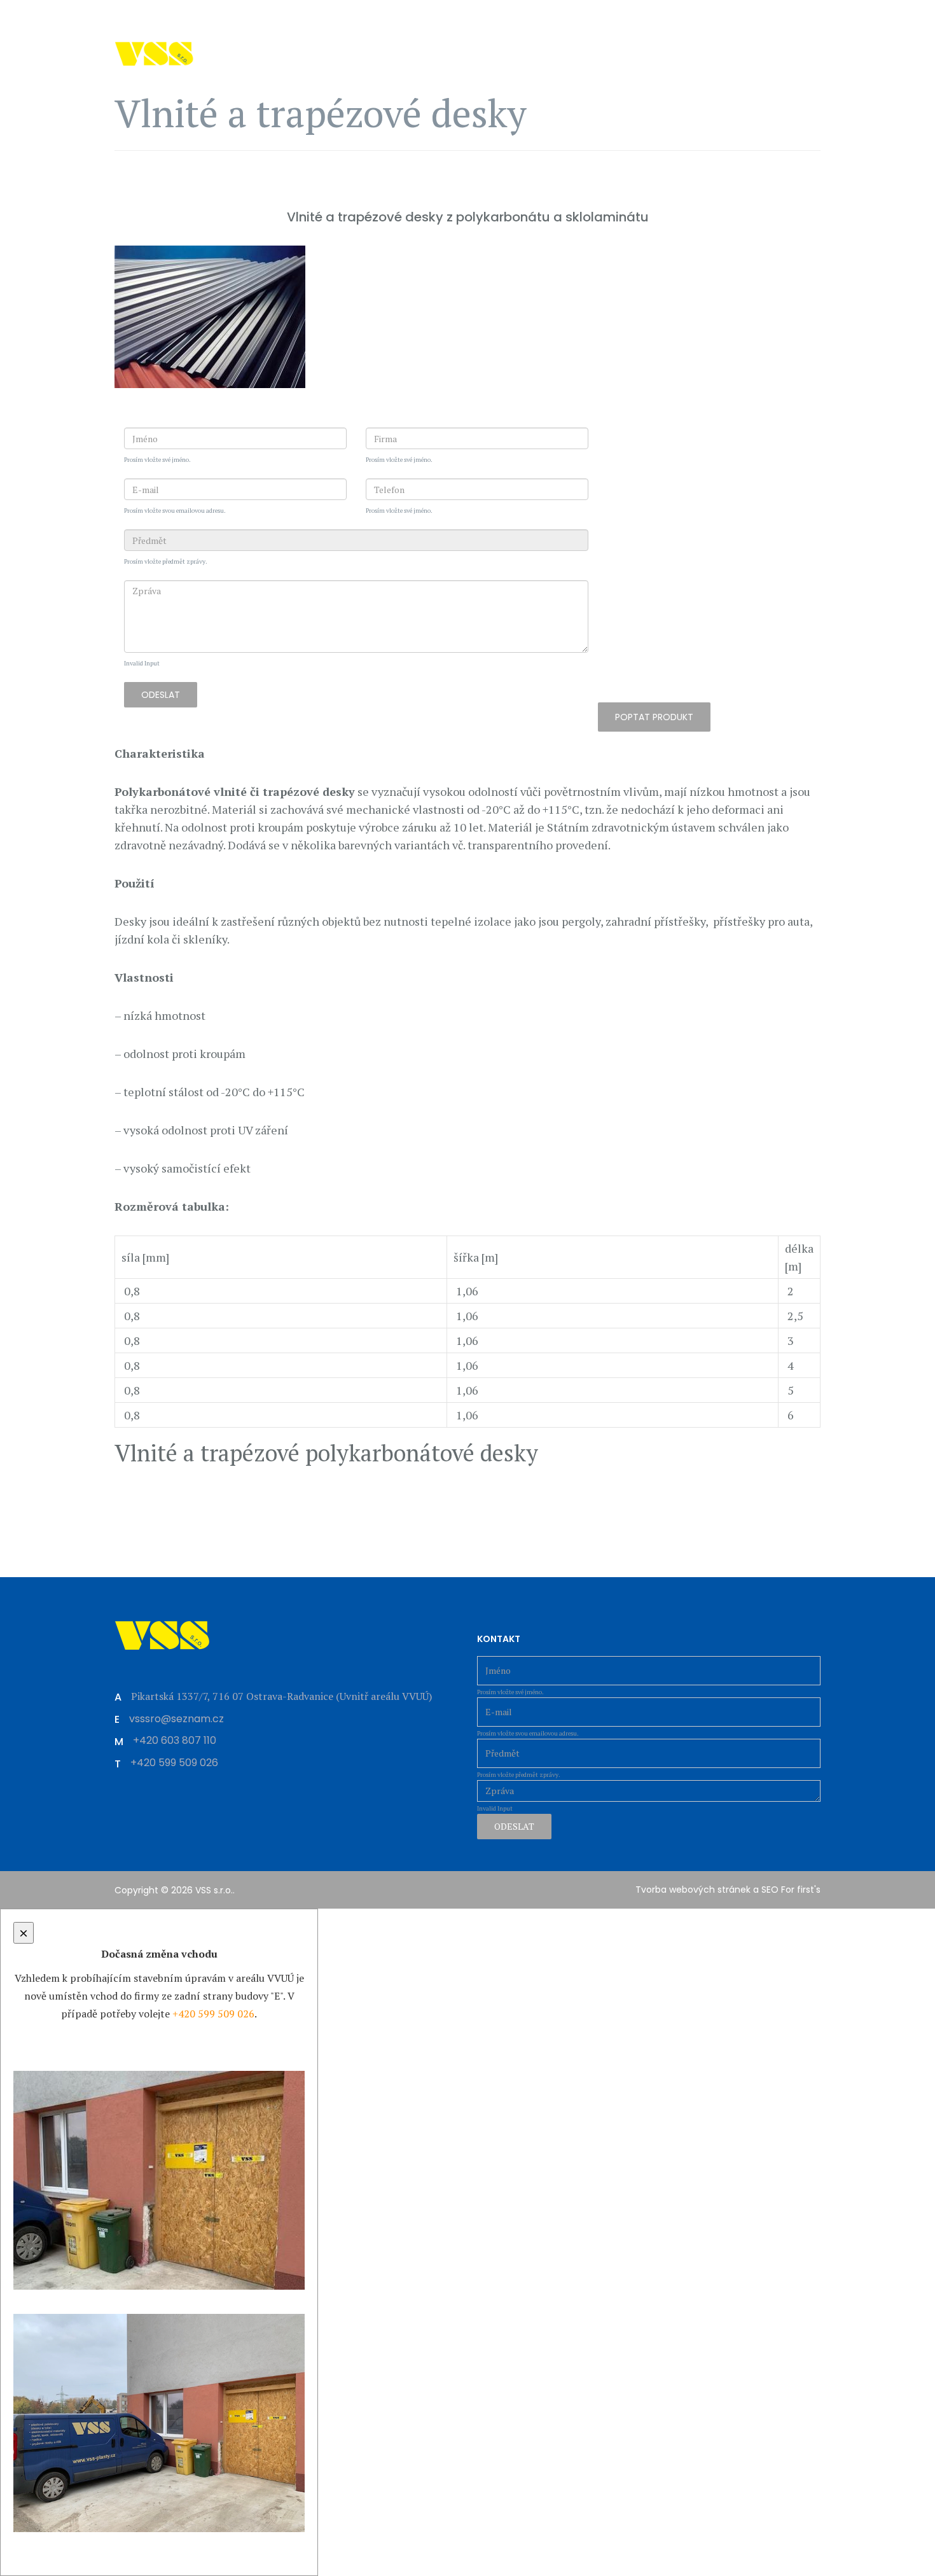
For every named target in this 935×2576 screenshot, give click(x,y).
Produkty (331, 87)
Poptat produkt (654, 717)
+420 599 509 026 (162, 16)
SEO (770, 1890)
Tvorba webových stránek (693, 1890)
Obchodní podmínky (599, 87)
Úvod (267, 87)
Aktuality (418, 87)
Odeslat (161, 695)
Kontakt (778, 87)
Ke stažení (704, 87)
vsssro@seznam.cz (276, 16)
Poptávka (494, 87)
